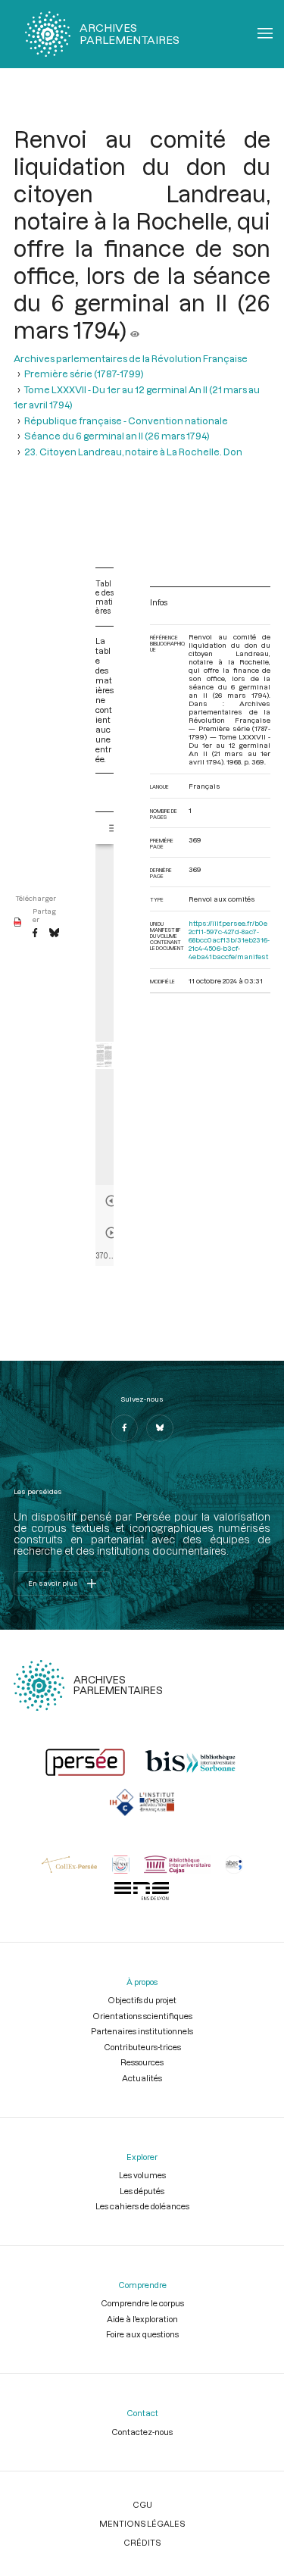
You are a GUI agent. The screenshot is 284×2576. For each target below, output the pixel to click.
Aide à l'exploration (142, 2319)
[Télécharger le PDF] (18, 923)
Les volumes (142, 2175)
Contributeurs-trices (142, 2047)
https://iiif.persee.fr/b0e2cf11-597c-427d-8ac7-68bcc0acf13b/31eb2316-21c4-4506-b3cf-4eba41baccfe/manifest (229, 940)
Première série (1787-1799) (84, 374)
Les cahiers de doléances (142, 2206)
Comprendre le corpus (142, 2303)
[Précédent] (111, 1201)
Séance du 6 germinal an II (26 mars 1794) (117, 436)
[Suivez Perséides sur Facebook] (124, 1428)
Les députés (142, 2191)
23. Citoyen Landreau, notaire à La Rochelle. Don (133, 452)
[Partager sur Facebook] (35, 933)
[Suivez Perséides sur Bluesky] (160, 1428)
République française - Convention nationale (126, 420)
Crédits (142, 2542)
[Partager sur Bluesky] (54, 933)
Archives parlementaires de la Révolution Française (131, 358)
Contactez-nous (142, 2432)
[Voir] (135, 330)
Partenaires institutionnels (142, 2031)
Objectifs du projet (142, 2000)
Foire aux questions (142, 2334)
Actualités (142, 2078)
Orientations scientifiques (142, 2016)
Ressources (142, 2062)
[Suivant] (111, 1233)
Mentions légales (142, 2523)
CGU (142, 2504)
